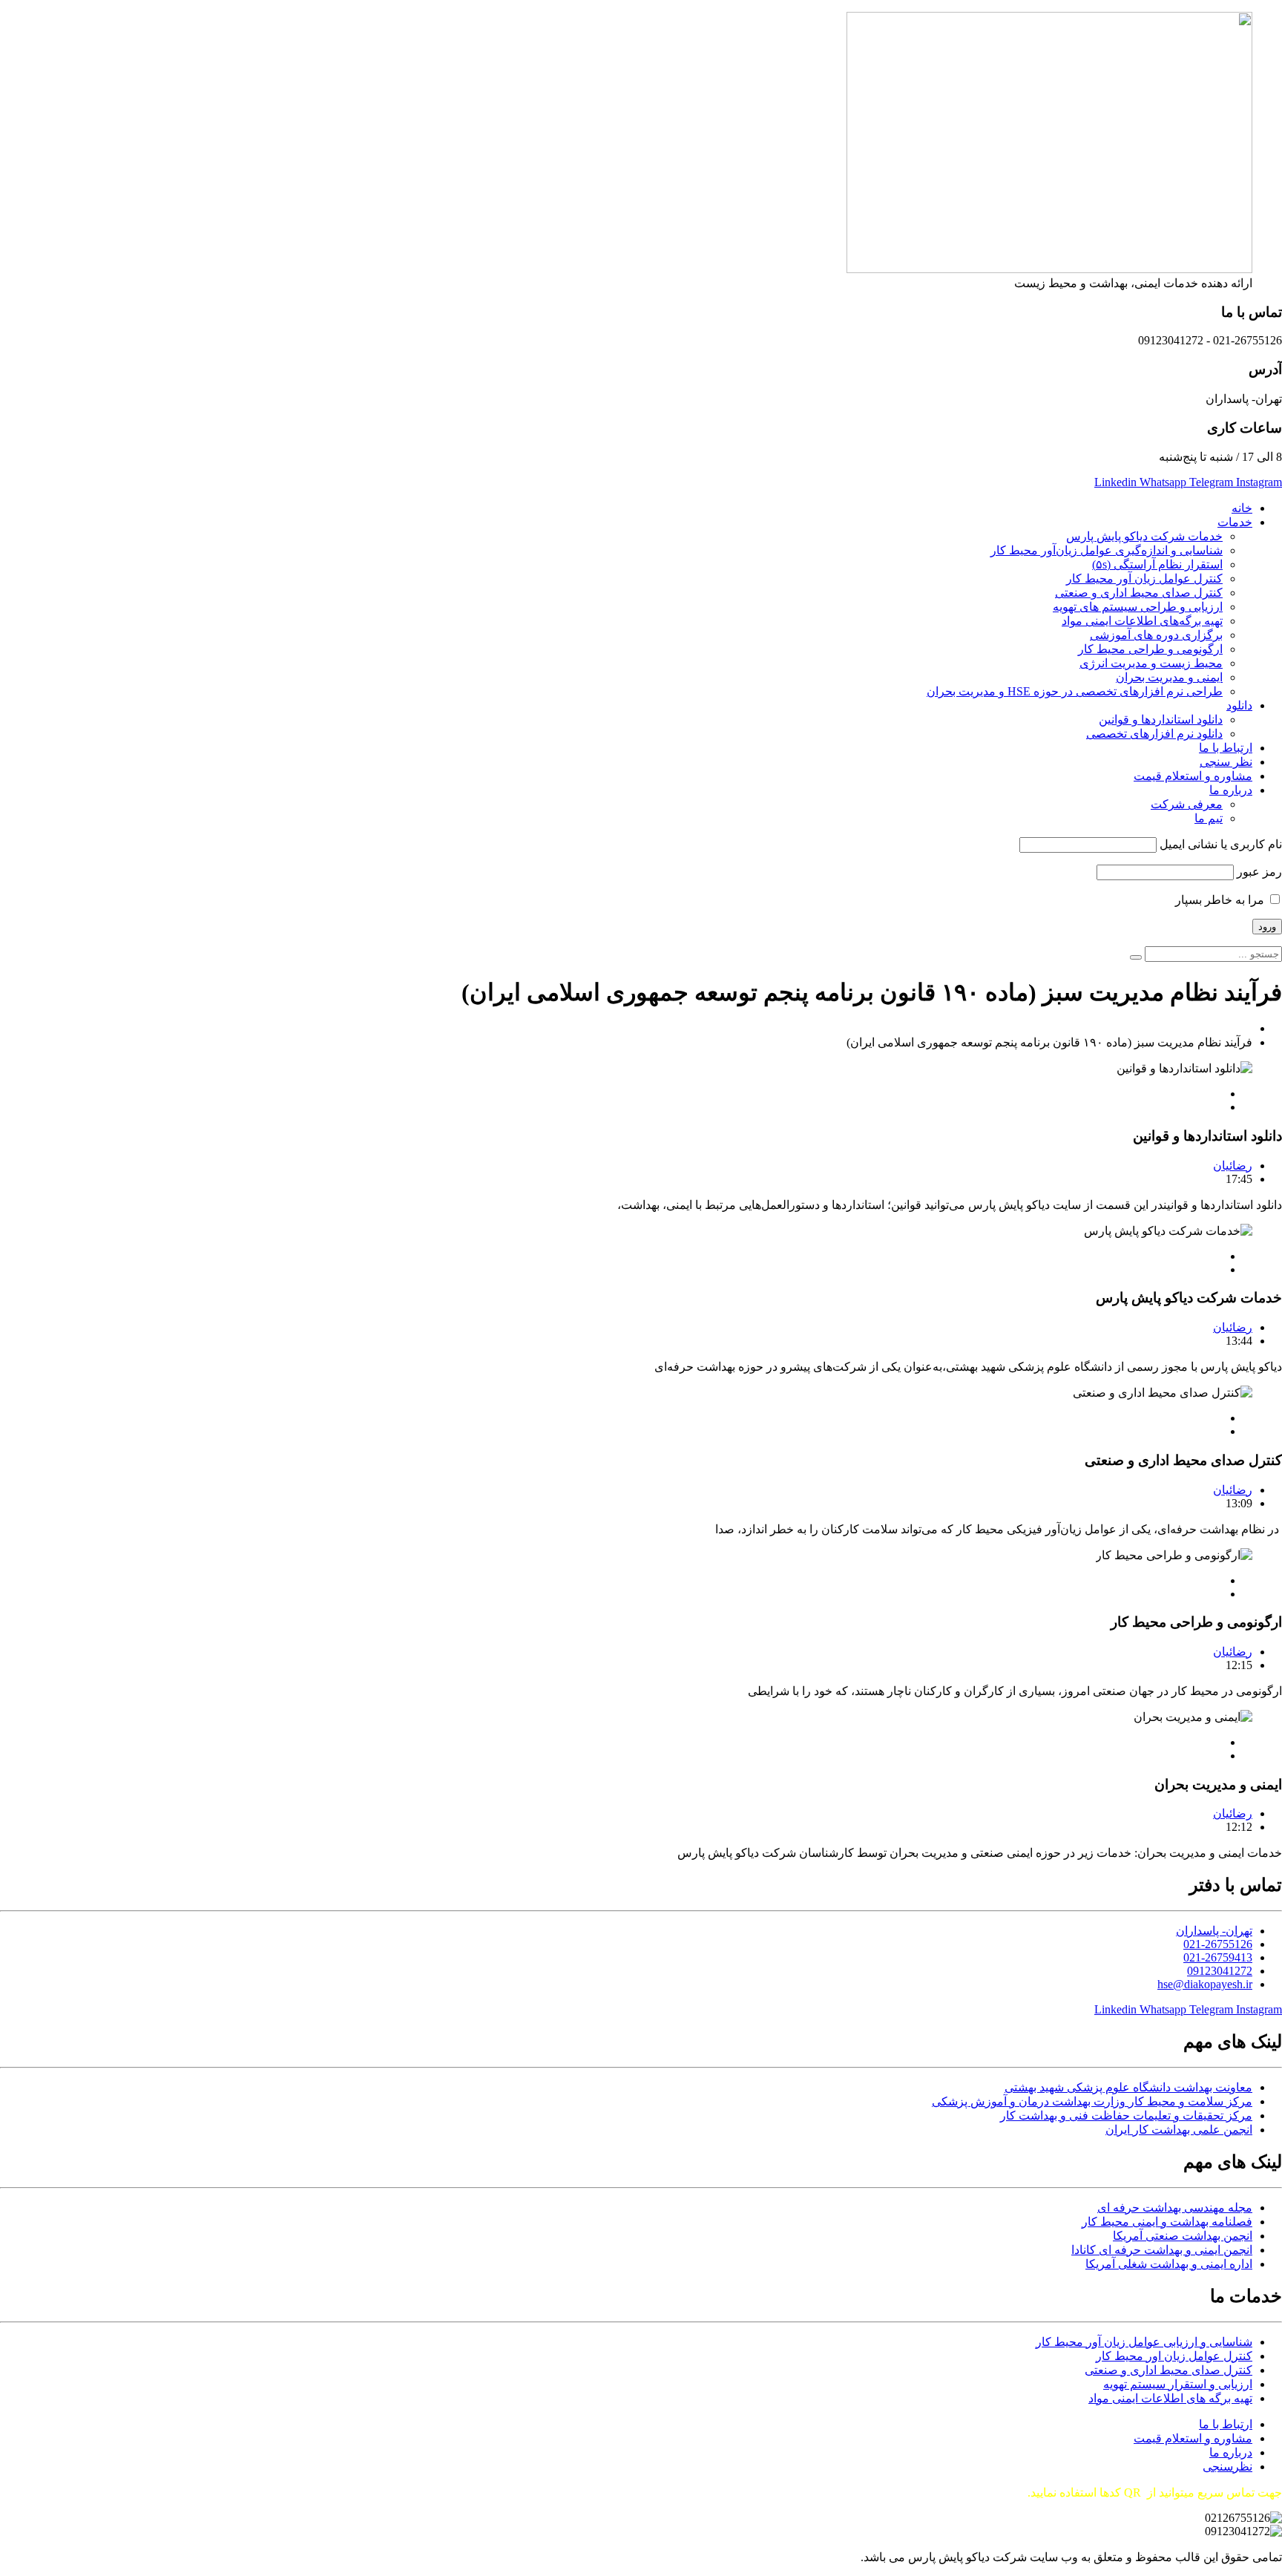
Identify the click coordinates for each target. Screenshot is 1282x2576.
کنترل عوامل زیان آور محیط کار (1144, 579)
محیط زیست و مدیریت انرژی (1151, 663)
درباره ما (1231, 790)
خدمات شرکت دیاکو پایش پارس (1144, 536)
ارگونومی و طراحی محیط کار (1150, 649)
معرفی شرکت (1187, 804)
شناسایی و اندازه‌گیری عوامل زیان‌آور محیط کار (1107, 550)
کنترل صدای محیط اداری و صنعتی (1139, 593)
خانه (1242, 508)
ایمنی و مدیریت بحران (1169, 677)
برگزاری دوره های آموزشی (1156, 635)
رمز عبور (1259, 872)
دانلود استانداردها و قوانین (1161, 720)
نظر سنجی (1226, 762)
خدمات (1235, 522)
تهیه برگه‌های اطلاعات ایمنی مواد (1142, 621)
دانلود (1239, 705)
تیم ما (1209, 818)
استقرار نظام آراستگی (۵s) (1157, 564)
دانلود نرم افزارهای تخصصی (1154, 734)
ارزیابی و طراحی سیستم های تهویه (1138, 607)
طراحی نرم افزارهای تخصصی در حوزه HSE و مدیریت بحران (1075, 691)
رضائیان (1233, 1166)
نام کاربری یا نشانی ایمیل (1221, 844)
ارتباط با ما (1226, 748)
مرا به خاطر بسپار (1221, 900)
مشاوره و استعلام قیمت (1193, 776)
